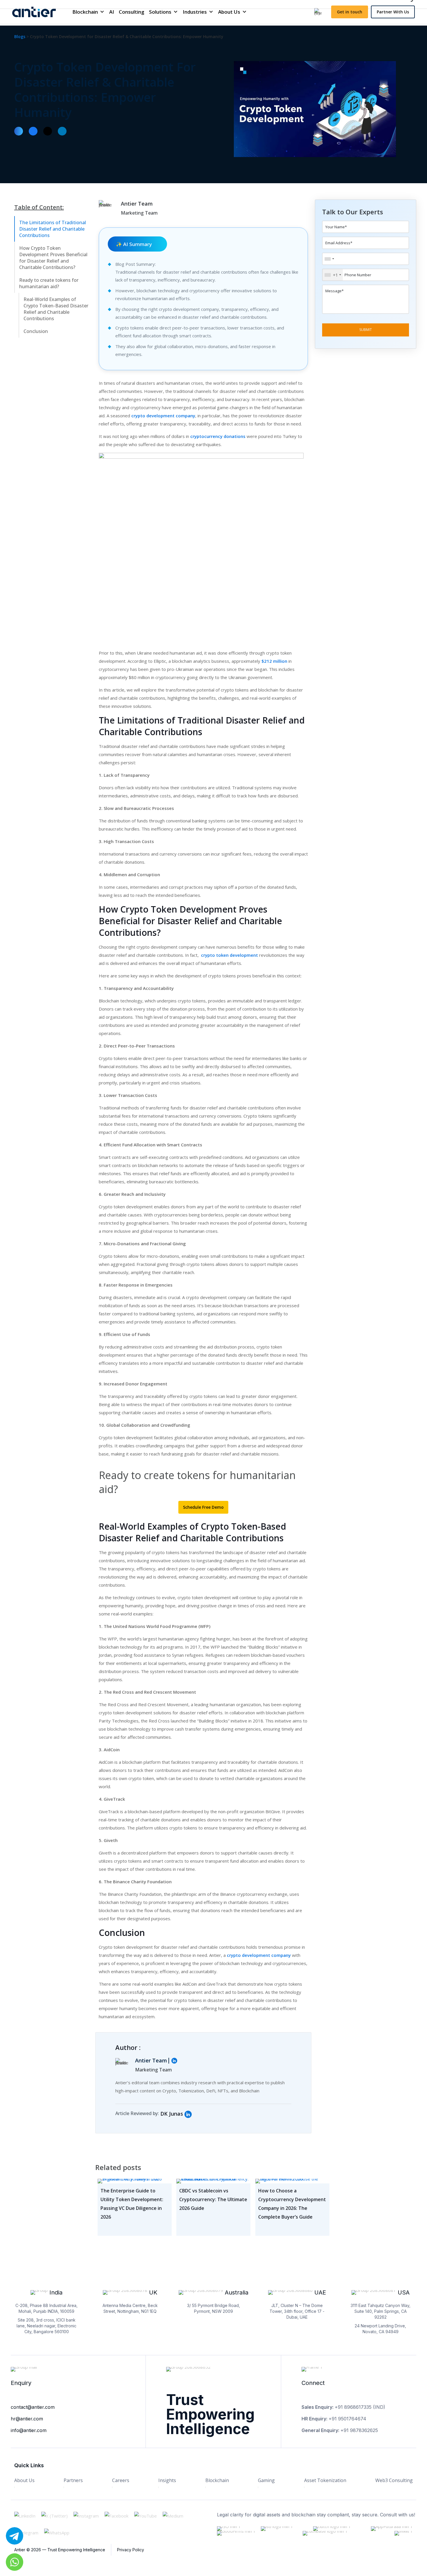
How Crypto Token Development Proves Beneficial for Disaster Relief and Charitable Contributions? (53, 258)
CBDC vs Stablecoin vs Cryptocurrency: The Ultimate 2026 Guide (213, 2199)
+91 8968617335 (353, 2407)
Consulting (132, 12)
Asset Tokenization (325, 2480)
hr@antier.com (27, 2419)
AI (112, 12)
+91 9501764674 (347, 2419)
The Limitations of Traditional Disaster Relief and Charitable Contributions (53, 229)
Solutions (160, 12)
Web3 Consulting (394, 2480)
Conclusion (36, 331)
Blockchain (85, 12)
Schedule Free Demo (203, 1507)
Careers (121, 2480)
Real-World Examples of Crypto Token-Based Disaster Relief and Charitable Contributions (56, 309)
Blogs (20, 36)
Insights (167, 2480)
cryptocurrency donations (218, 436)
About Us (229, 12)
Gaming (266, 2480)
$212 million (274, 661)
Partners (73, 2480)
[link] (188, 2114)
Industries (195, 12)
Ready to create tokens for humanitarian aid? (49, 283)
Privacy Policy (131, 2550)
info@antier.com (29, 2430)
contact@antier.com (33, 2407)
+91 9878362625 (359, 2430)
